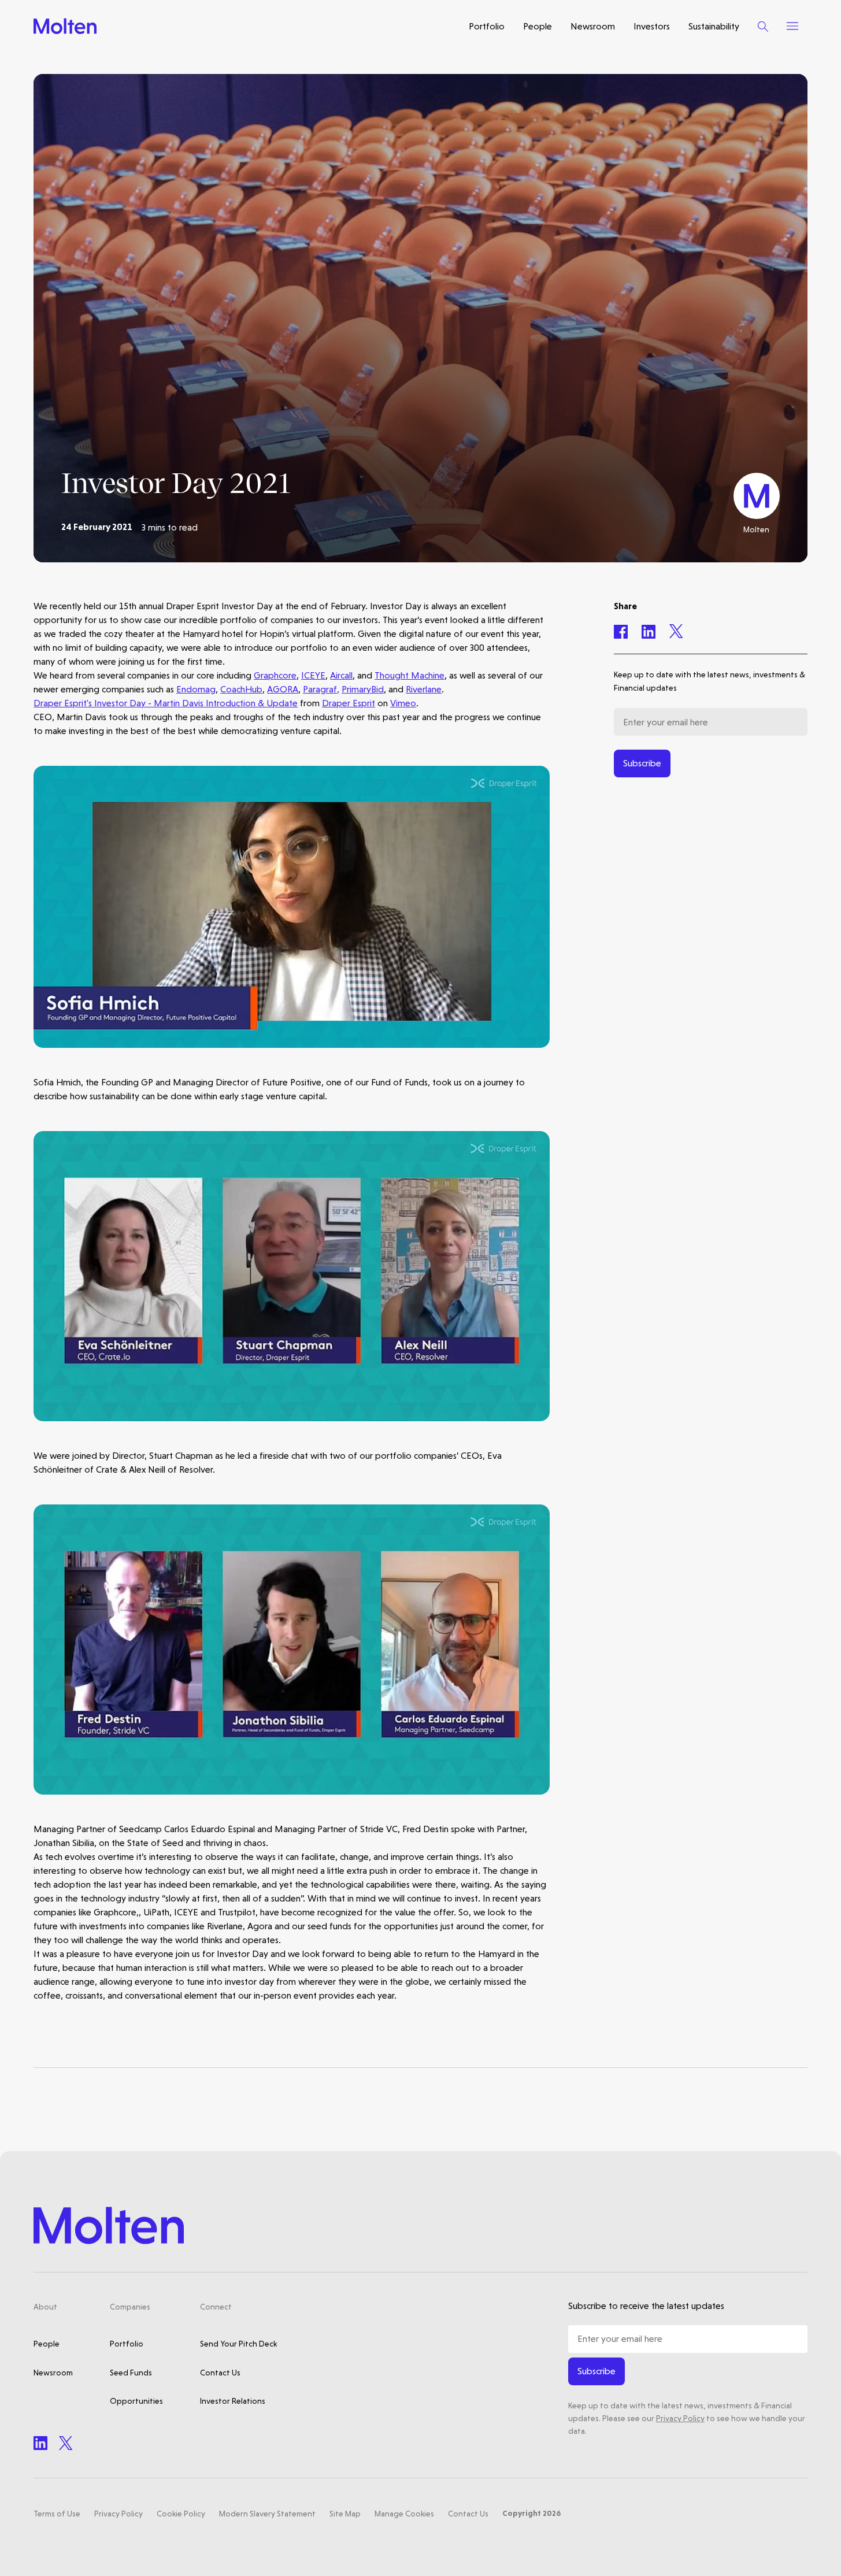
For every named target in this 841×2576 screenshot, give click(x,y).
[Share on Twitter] (676, 631)
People (538, 26)
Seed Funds (131, 2373)
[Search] (763, 26)
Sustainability (714, 26)
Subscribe (642, 763)
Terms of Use (57, 2514)
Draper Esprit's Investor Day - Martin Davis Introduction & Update (166, 703)
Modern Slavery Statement (267, 2514)
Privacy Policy (680, 2418)
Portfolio (487, 26)
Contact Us (220, 2373)
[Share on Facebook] (621, 631)
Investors (652, 26)
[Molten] (65, 26)
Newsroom (593, 26)
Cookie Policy (181, 2514)
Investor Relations (233, 2401)
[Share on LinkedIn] (649, 631)
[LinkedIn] (40, 2443)
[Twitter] (66, 2443)
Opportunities (136, 2401)
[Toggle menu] (792, 26)
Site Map (345, 2514)
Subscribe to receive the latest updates (646, 2306)
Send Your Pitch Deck (238, 2344)
